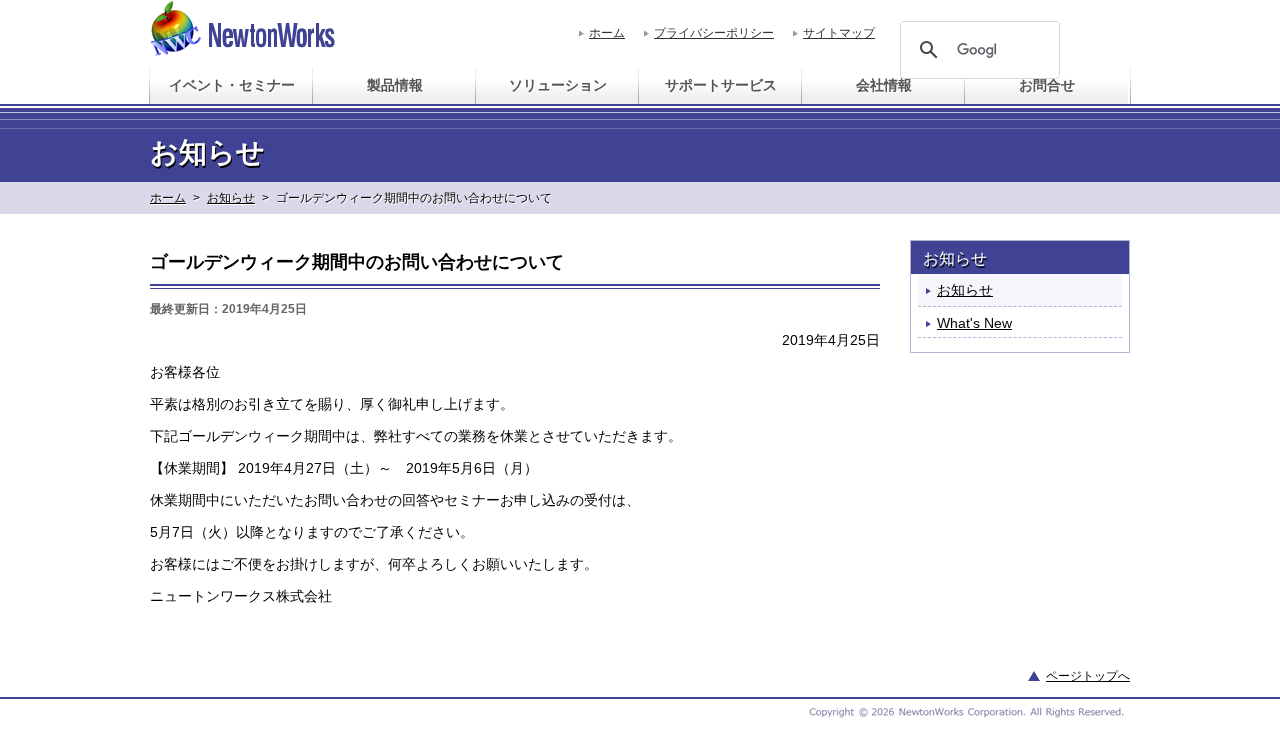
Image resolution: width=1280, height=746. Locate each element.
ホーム (607, 33)
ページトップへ (1088, 676)
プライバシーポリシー (714, 33)
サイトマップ (839, 33)
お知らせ (231, 198)
